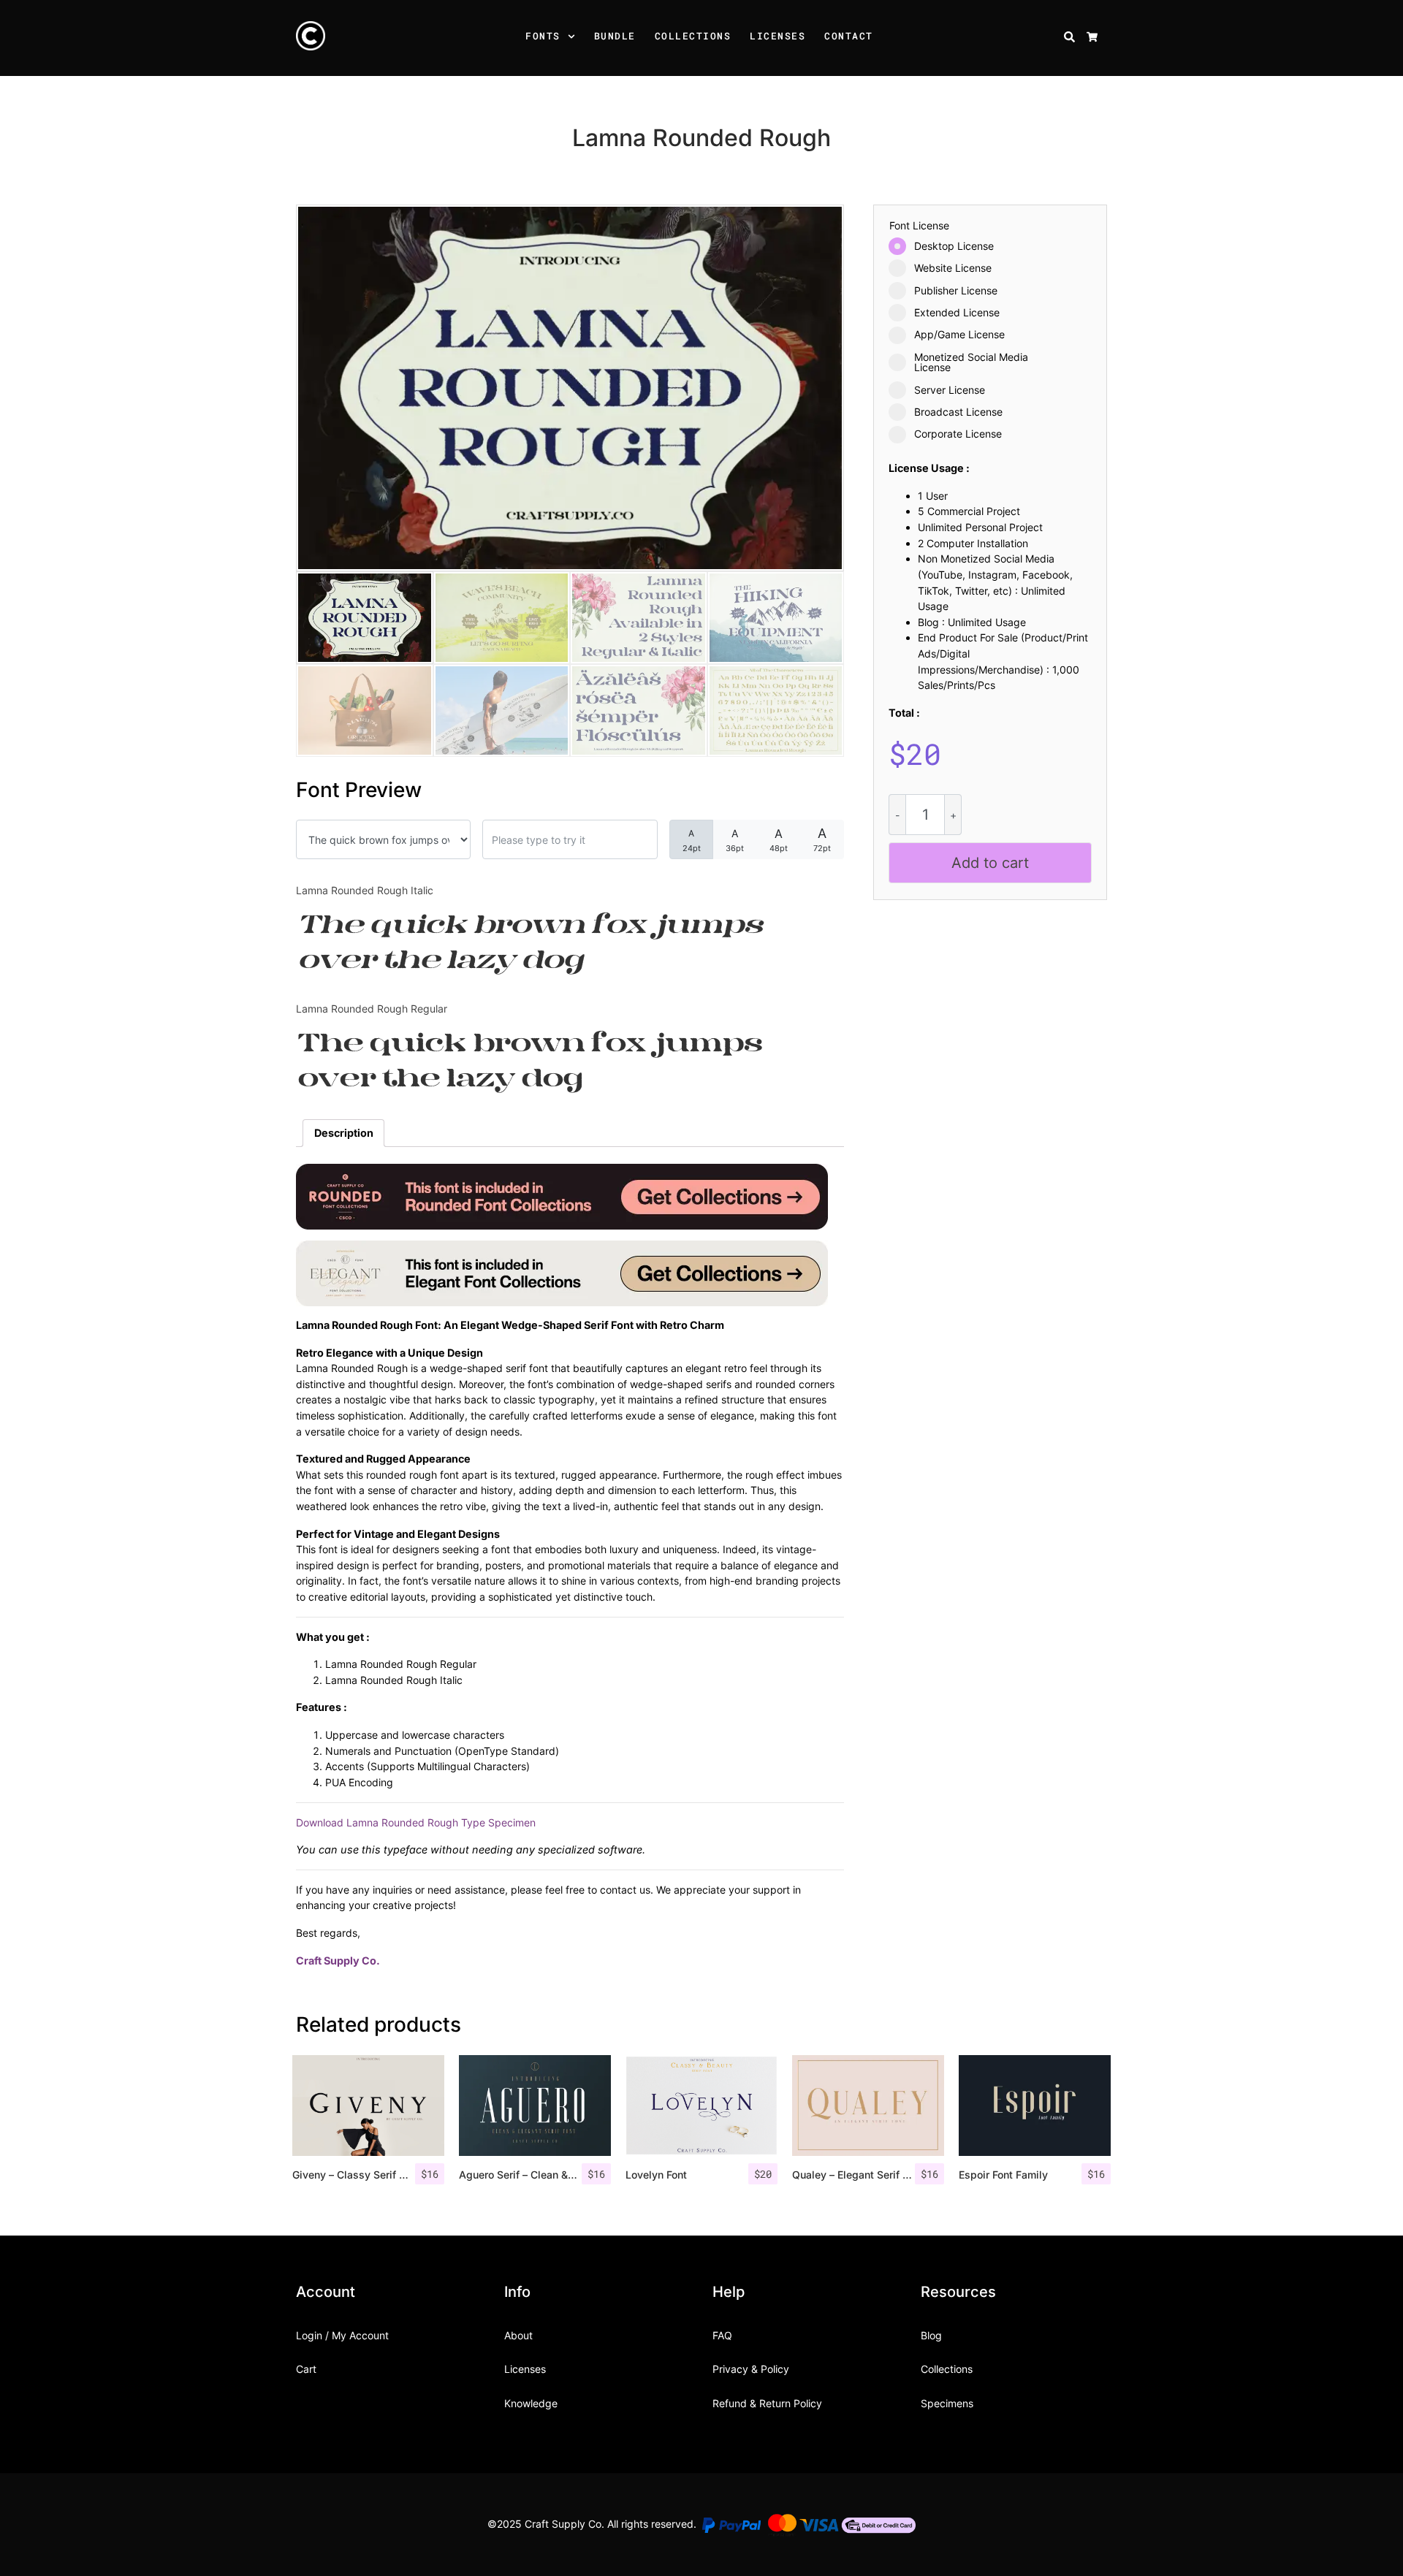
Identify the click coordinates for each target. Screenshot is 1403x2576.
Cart (306, 2369)
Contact (849, 36)
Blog (931, 2335)
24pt (692, 841)
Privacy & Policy (751, 2369)
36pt (735, 840)
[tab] (343, 1133)
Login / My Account (342, 2335)
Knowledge (531, 2403)
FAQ (722, 2335)
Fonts (543, 36)
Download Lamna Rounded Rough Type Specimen (416, 1822)
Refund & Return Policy (767, 2403)
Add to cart (990, 863)
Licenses (777, 36)
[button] (574, 38)
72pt (822, 839)
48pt (779, 840)
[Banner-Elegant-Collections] (562, 1272)
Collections (693, 36)
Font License (919, 226)
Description (344, 1133)
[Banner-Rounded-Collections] (562, 1196)
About (518, 2335)
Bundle (615, 36)
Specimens (947, 2403)
